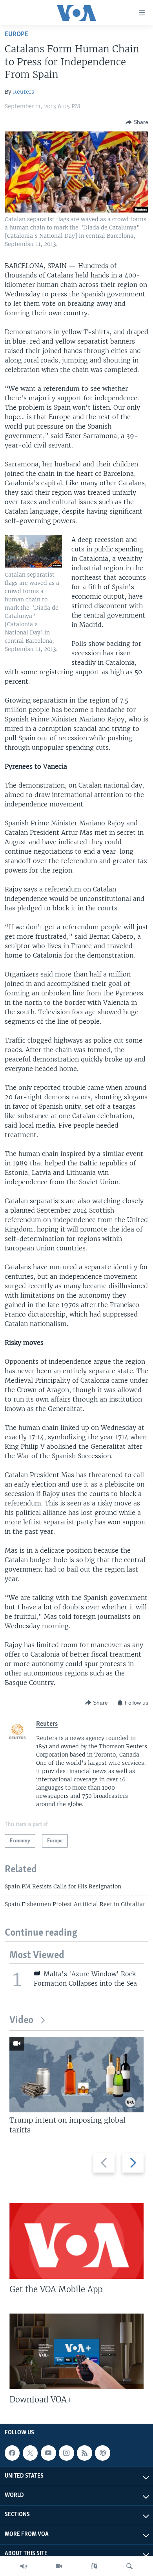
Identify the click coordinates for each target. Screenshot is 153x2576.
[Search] (129, 2566)
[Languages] (94, 2566)
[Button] (137, 122)
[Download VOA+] (76, 2351)
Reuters (24, 92)
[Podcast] (102, 2453)
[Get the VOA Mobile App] (76, 2241)
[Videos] (59, 2566)
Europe (16, 34)
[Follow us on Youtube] (48, 2453)
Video (21, 2020)
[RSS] (84, 2453)
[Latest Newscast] (24, 2566)
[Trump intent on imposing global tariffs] (76, 2075)
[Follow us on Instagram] (66, 2453)
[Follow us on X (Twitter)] (30, 2453)
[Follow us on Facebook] (12, 2453)
